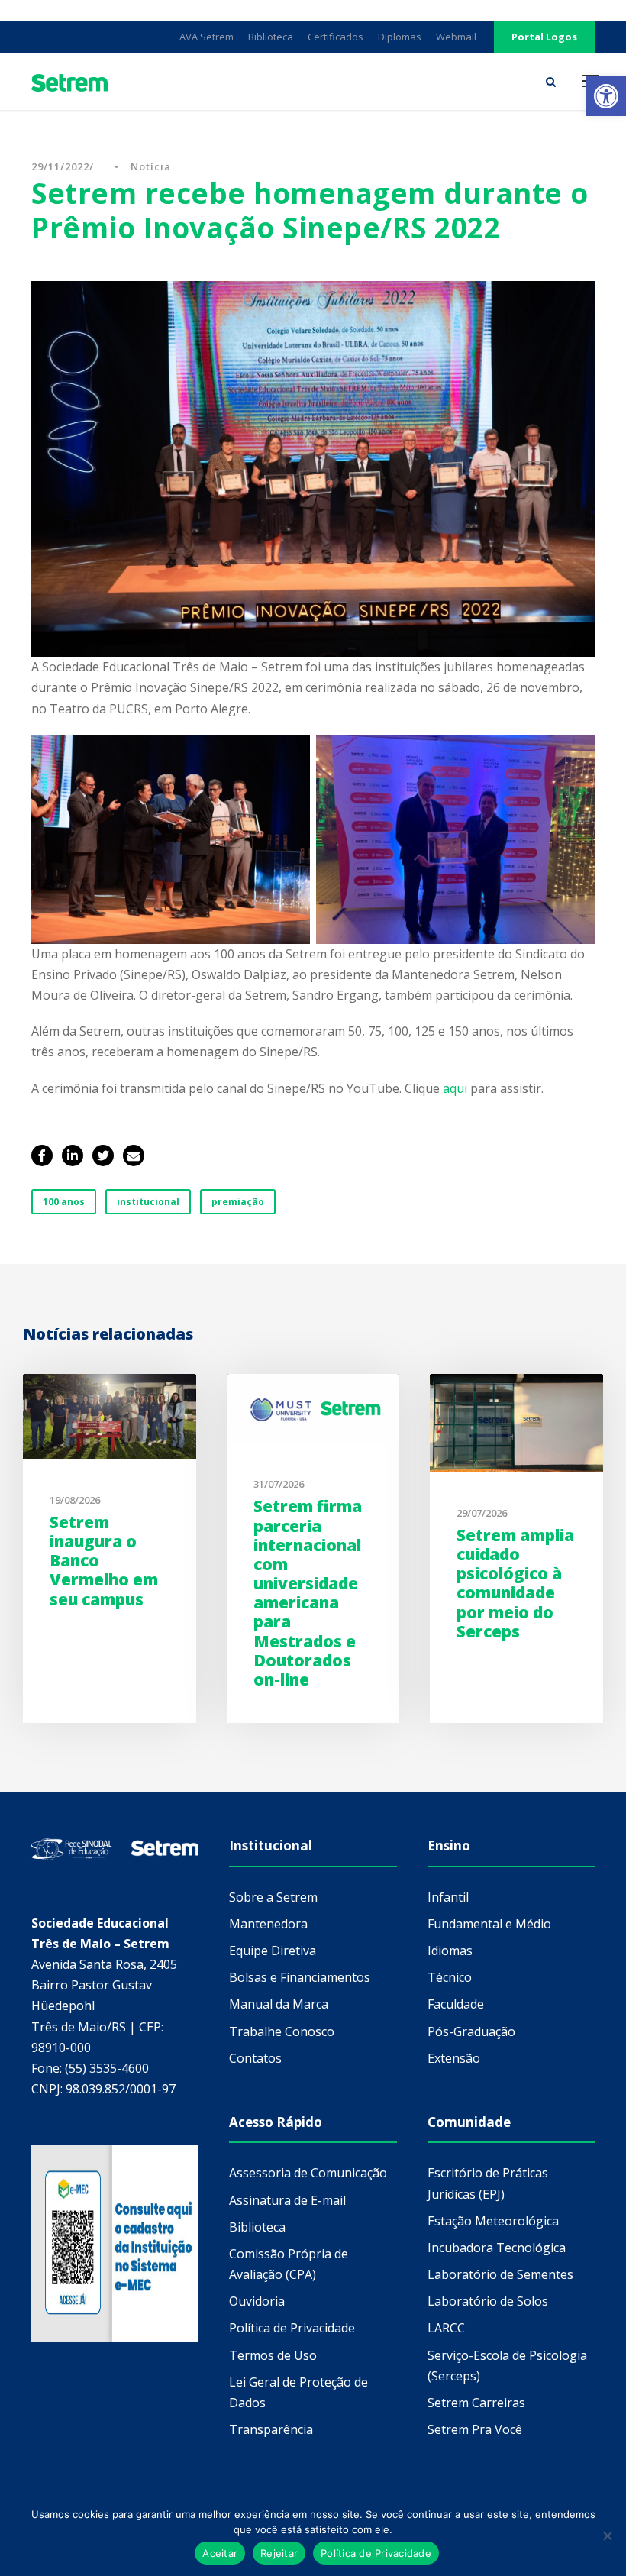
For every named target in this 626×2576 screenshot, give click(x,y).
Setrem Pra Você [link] (475, 2429)
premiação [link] (238, 1202)
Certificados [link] (336, 37)
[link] (606, 96)
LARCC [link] (446, 2328)
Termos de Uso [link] (273, 2355)
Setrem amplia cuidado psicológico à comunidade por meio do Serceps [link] (515, 1583)
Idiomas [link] (450, 1951)
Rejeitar (279, 2553)
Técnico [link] (450, 1977)
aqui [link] (457, 1088)
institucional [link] (148, 1202)
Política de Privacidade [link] (292, 2328)
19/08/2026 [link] (75, 1500)
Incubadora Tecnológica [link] (497, 2248)
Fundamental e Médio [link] (489, 1924)
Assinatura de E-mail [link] (287, 2200)
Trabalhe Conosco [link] (282, 2031)
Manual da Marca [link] (279, 2004)
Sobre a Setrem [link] (273, 1897)
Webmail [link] (456, 37)
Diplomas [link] (400, 37)
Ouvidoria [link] (257, 2301)
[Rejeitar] (607, 2536)
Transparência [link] (271, 2429)
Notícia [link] (151, 166)
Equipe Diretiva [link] (273, 1951)
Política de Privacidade (376, 2553)
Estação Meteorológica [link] (493, 2221)
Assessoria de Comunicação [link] (308, 2173)
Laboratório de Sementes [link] (500, 2274)
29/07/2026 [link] (482, 1513)
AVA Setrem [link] (207, 37)
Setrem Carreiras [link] (476, 2403)
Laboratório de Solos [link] (488, 2301)
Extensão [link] (454, 2058)
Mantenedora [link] (268, 1924)
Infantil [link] (448, 1897)
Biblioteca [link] (271, 37)
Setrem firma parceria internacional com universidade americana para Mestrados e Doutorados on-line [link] (308, 1593)
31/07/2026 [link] (279, 1484)
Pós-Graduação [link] (471, 2031)
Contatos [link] (255, 2058)
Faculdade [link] (456, 2004)
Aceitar (220, 2553)
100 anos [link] (64, 1202)
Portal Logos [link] (544, 37)
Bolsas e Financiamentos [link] (300, 1977)
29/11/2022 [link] (60, 166)
